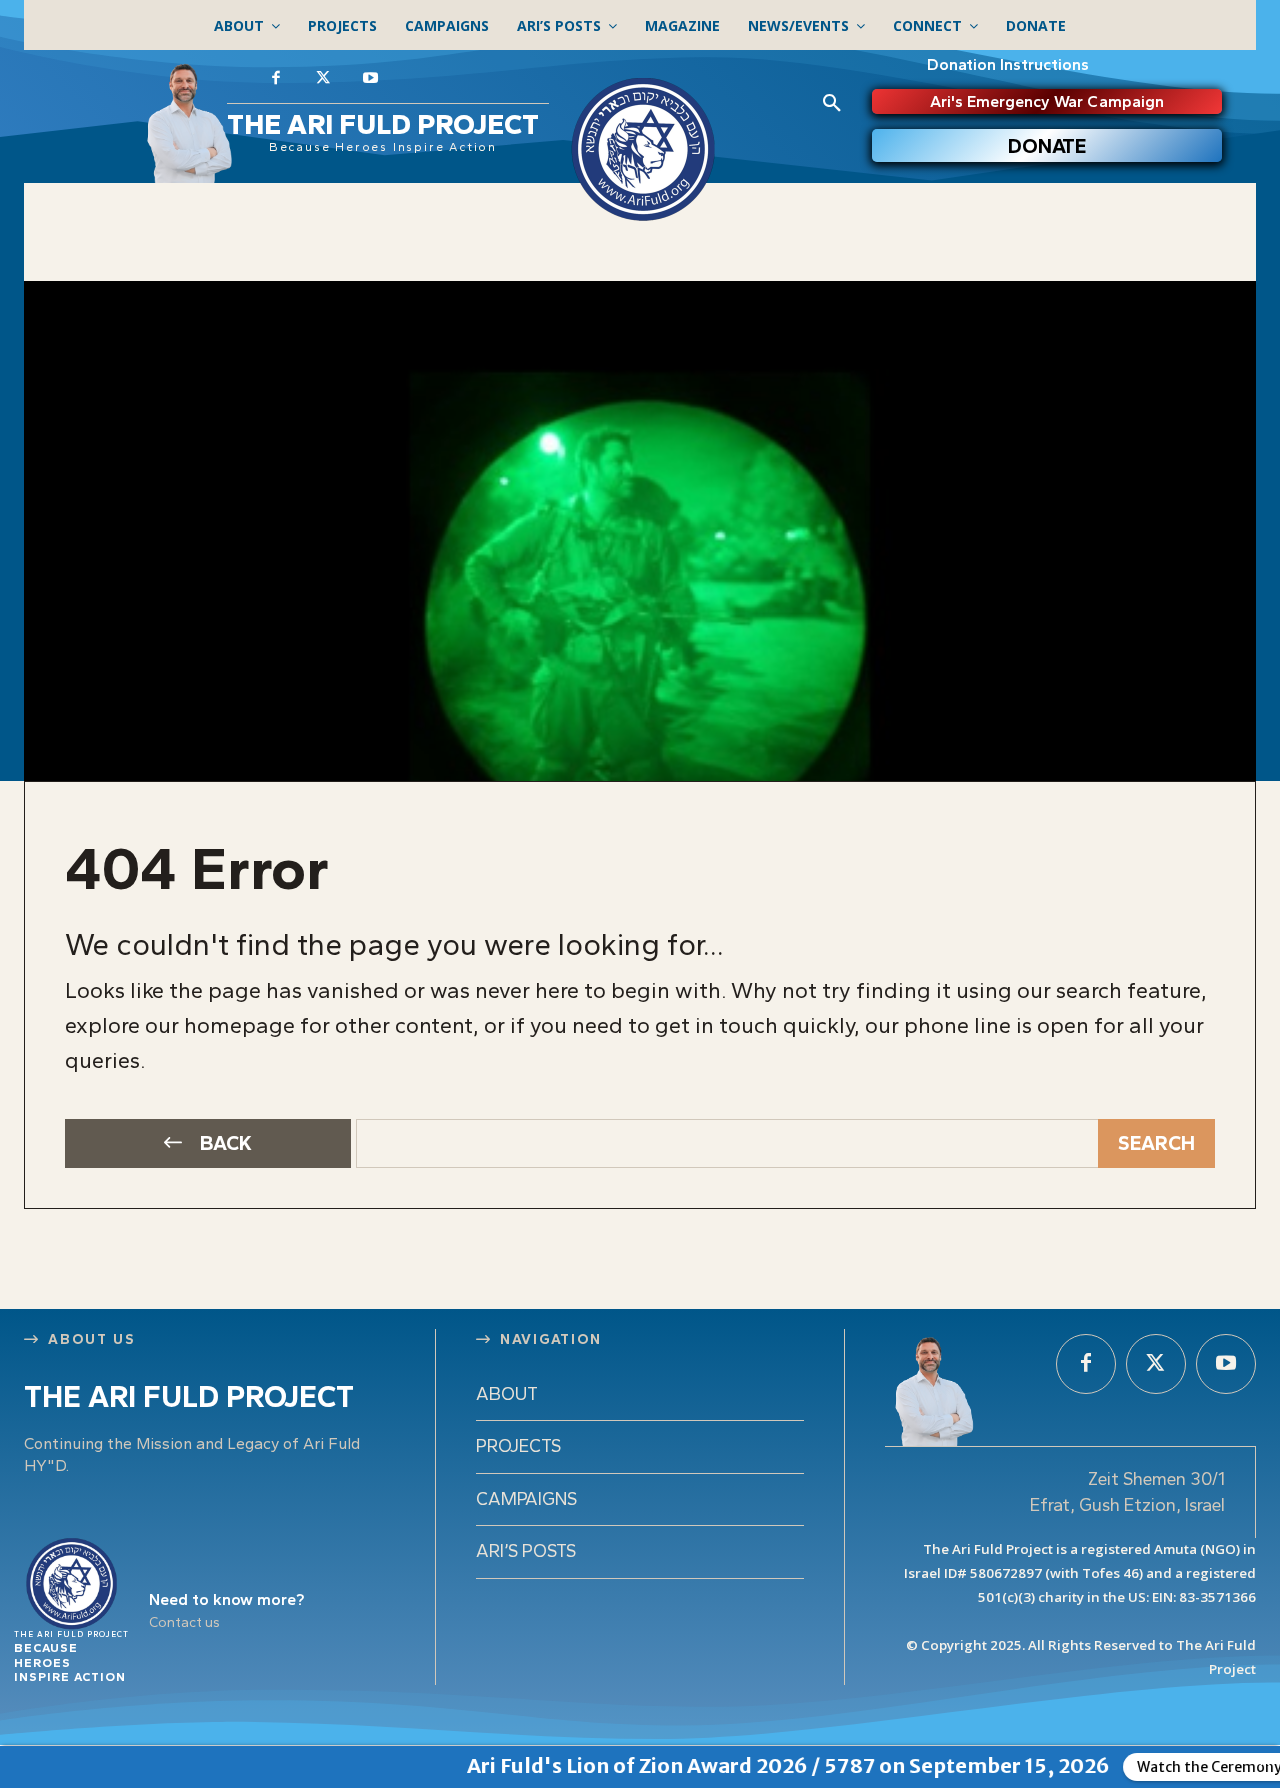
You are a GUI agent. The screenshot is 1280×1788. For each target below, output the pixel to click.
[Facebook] (276, 79)
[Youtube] (371, 79)
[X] (324, 79)
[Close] (1265, 1761)
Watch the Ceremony (1152, 1767)
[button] (832, 104)
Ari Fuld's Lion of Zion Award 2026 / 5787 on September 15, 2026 (731, 1765)
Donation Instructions (1008, 64)
